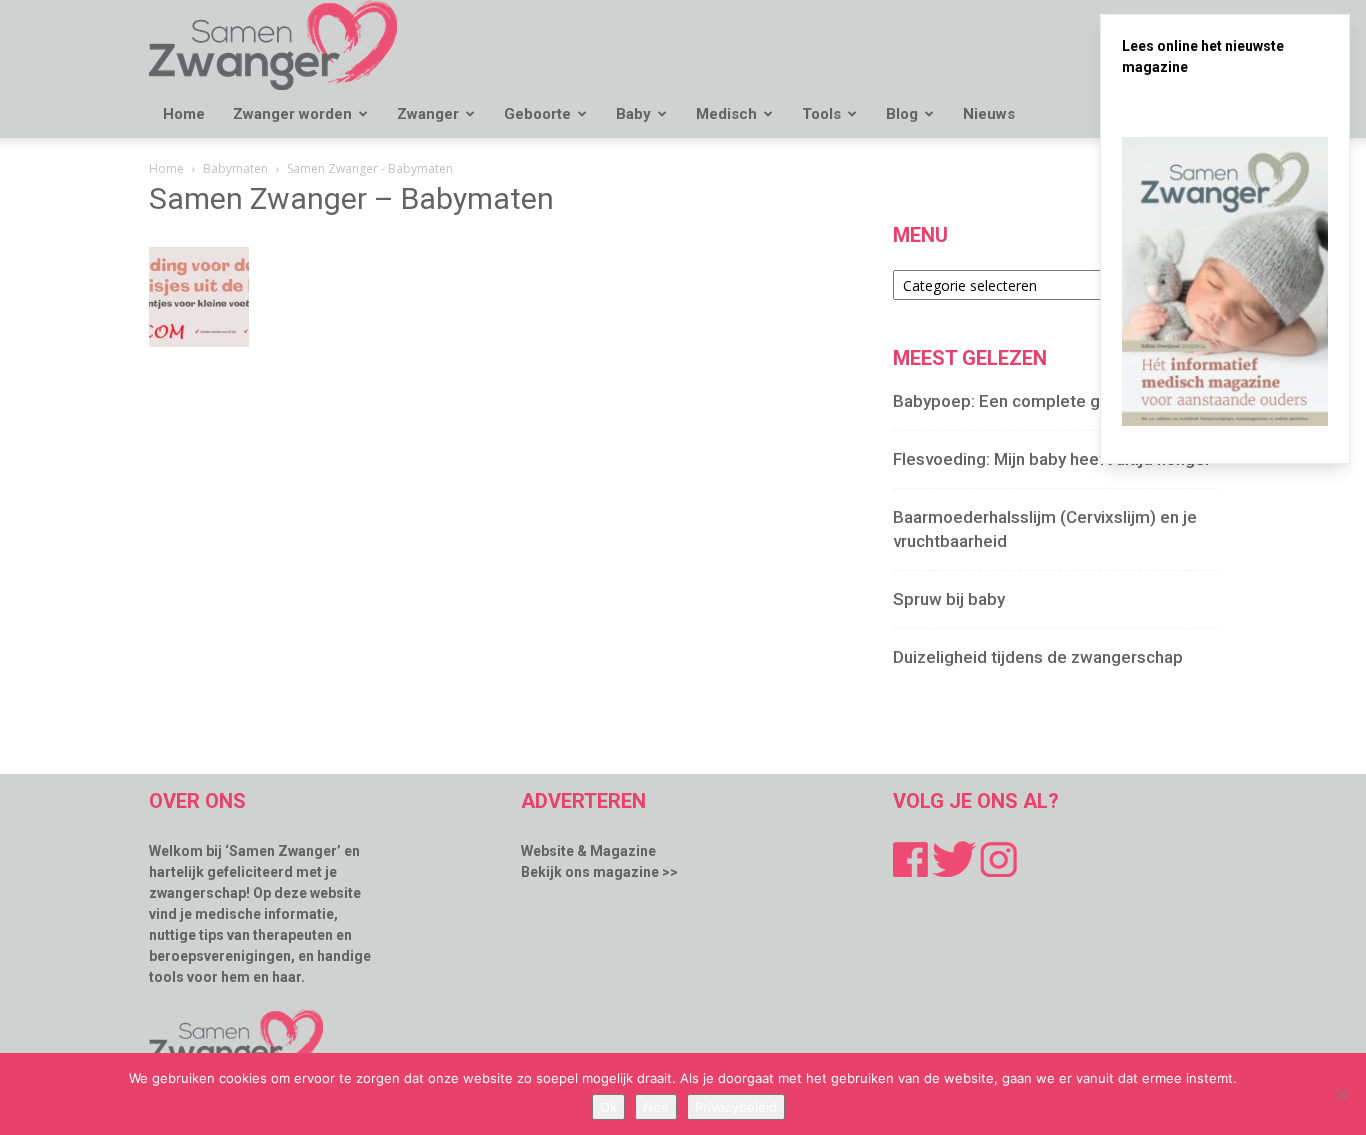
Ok (608, 1107)
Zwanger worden (292, 114)
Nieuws (989, 114)
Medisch (726, 114)
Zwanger (428, 114)
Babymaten (235, 168)
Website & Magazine (588, 851)
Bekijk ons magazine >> (599, 872)
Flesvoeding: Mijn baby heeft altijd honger (1052, 459)
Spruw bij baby (949, 599)
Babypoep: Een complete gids (1008, 401)
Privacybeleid (736, 1107)
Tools (821, 114)
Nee (656, 1107)
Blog (902, 114)
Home (184, 114)
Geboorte (537, 114)
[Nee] (1341, 1094)
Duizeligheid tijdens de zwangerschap (1038, 657)
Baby (633, 114)
